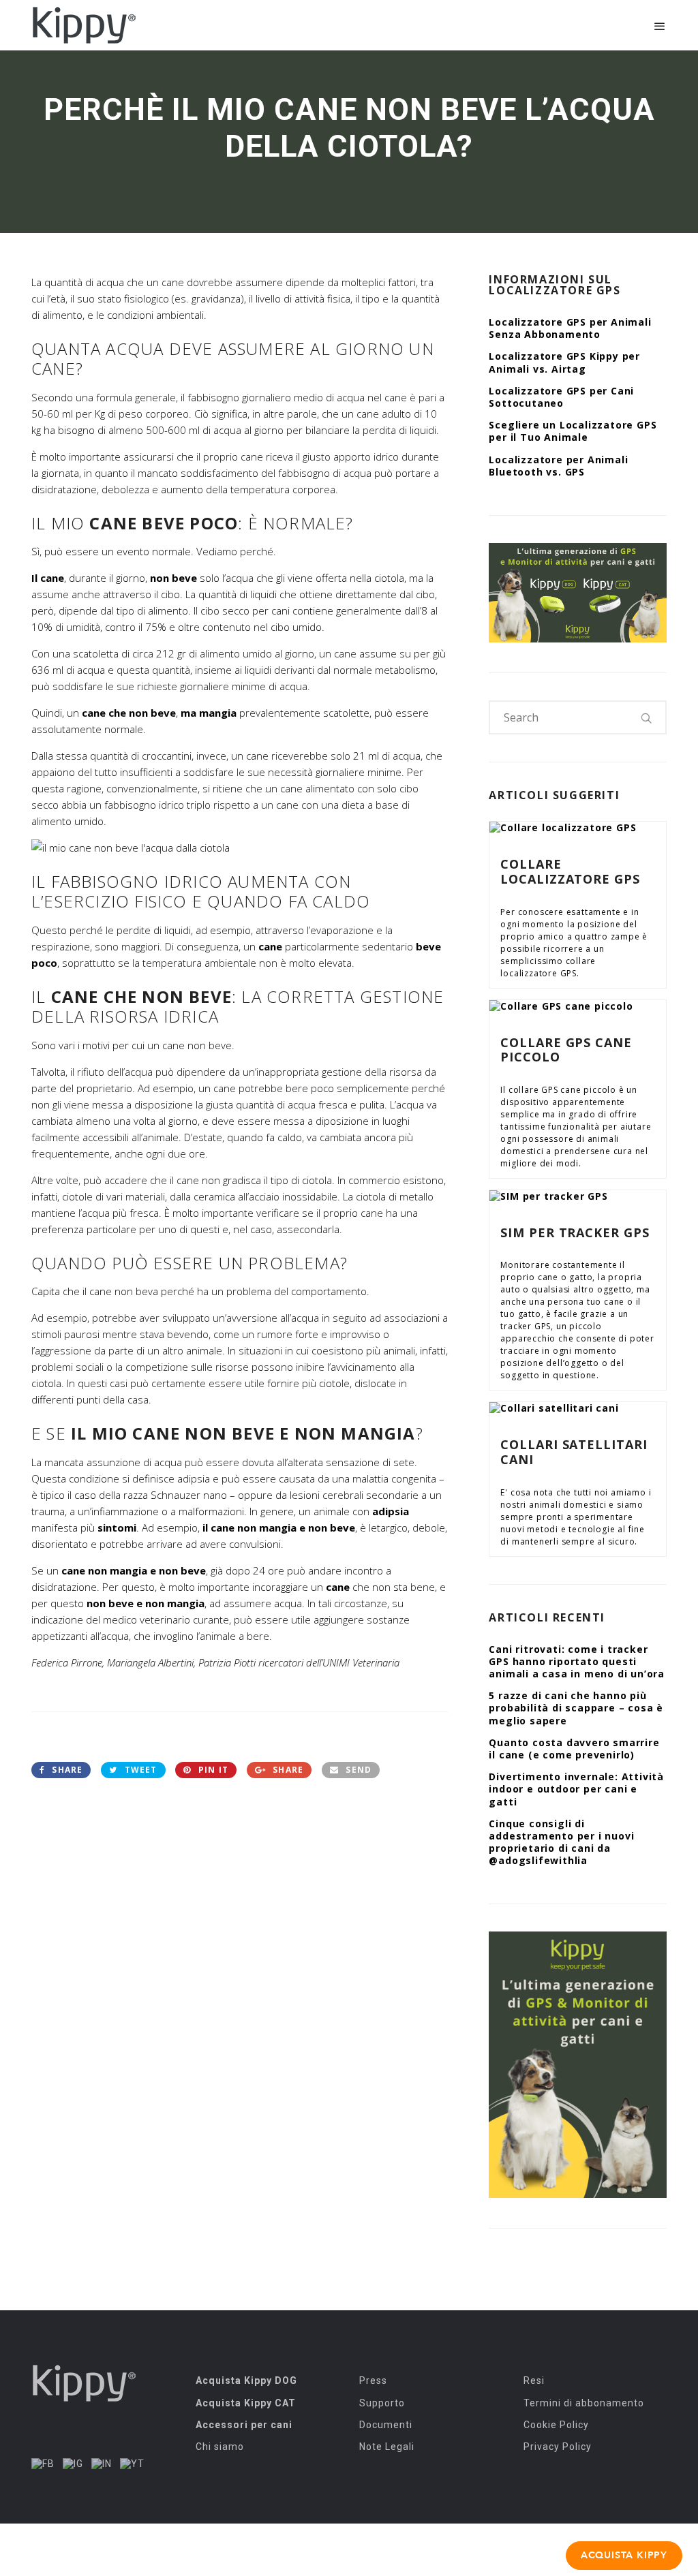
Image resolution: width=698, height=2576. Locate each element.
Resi (534, 2380)
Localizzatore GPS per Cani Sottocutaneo (561, 397)
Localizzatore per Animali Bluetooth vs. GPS (558, 466)
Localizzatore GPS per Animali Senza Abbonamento (570, 328)
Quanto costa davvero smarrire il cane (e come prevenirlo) (574, 1749)
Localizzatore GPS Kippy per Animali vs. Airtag (564, 362)
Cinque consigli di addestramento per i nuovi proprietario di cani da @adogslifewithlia (561, 1842)
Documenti (386, 2425)
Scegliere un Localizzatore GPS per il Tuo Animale (573, 431)
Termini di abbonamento (584, 2403)
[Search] (647, 717)
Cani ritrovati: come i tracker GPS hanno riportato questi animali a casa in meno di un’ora (577, 1661)
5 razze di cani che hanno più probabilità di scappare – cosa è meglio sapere (576, 1708)
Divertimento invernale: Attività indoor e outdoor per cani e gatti (576, 1789)
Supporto (382, 2403)
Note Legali (387, 2447)
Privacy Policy (558, 2447)
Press (373, 2380)
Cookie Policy (556, 2425)
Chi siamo (220, 2447)
